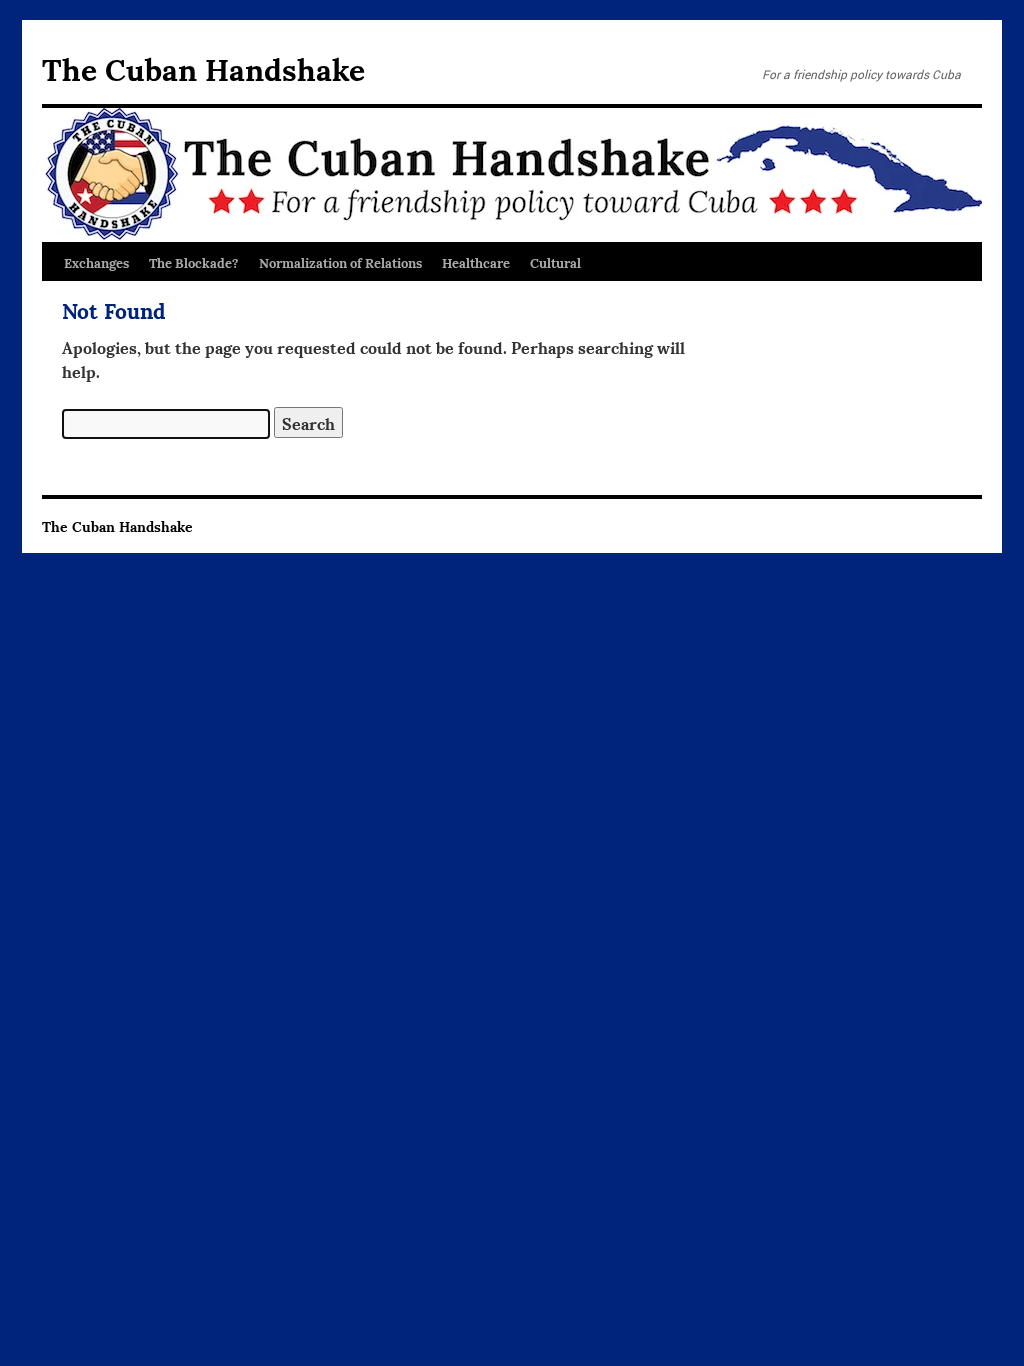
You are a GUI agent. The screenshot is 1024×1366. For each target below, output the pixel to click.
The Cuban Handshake (203, 67)
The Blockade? (194, 262)
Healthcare (476, 262)
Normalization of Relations (340, 262)
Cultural (555, 262)
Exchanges (96, 262)
